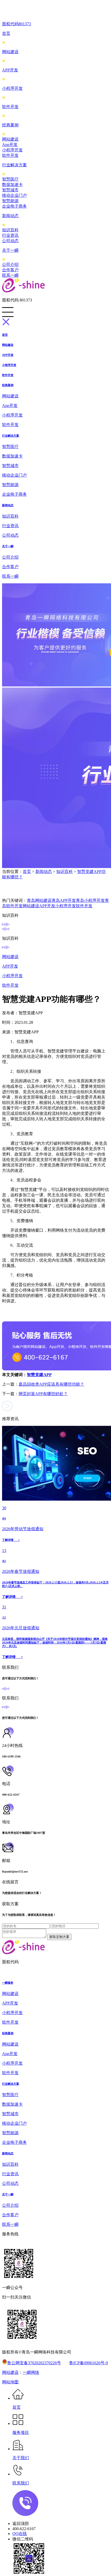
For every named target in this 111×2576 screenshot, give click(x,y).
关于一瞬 (10, 250)
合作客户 (10, 270)
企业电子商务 (14, 206)
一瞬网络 (31, 2372)
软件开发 (10, 107)
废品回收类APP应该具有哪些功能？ (51, 1384)
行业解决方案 (14, 165)
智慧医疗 (10, 179)
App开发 (10, 145)
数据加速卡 (12, 185)
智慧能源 (10, 201)
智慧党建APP (39, 1375)
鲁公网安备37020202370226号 (34, 2363)
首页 (6, 33)
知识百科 (10, 230)
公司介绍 (10, 264)
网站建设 (10, 52)
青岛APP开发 (64, 900)
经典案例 (10, 125)
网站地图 (10, 2382)
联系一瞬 (10, 275)
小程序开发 (12, 88)
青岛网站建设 (39, 900)
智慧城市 (10, 190)
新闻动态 (10, 216)
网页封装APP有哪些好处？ (43, 1394)
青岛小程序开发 (90, 900)
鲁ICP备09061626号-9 (89, 2363)
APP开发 (10, 70)
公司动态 (10, 241)
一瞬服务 (8, 1983)
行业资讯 (10, 235)
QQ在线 (20, 2534)
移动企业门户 (14, 195)
